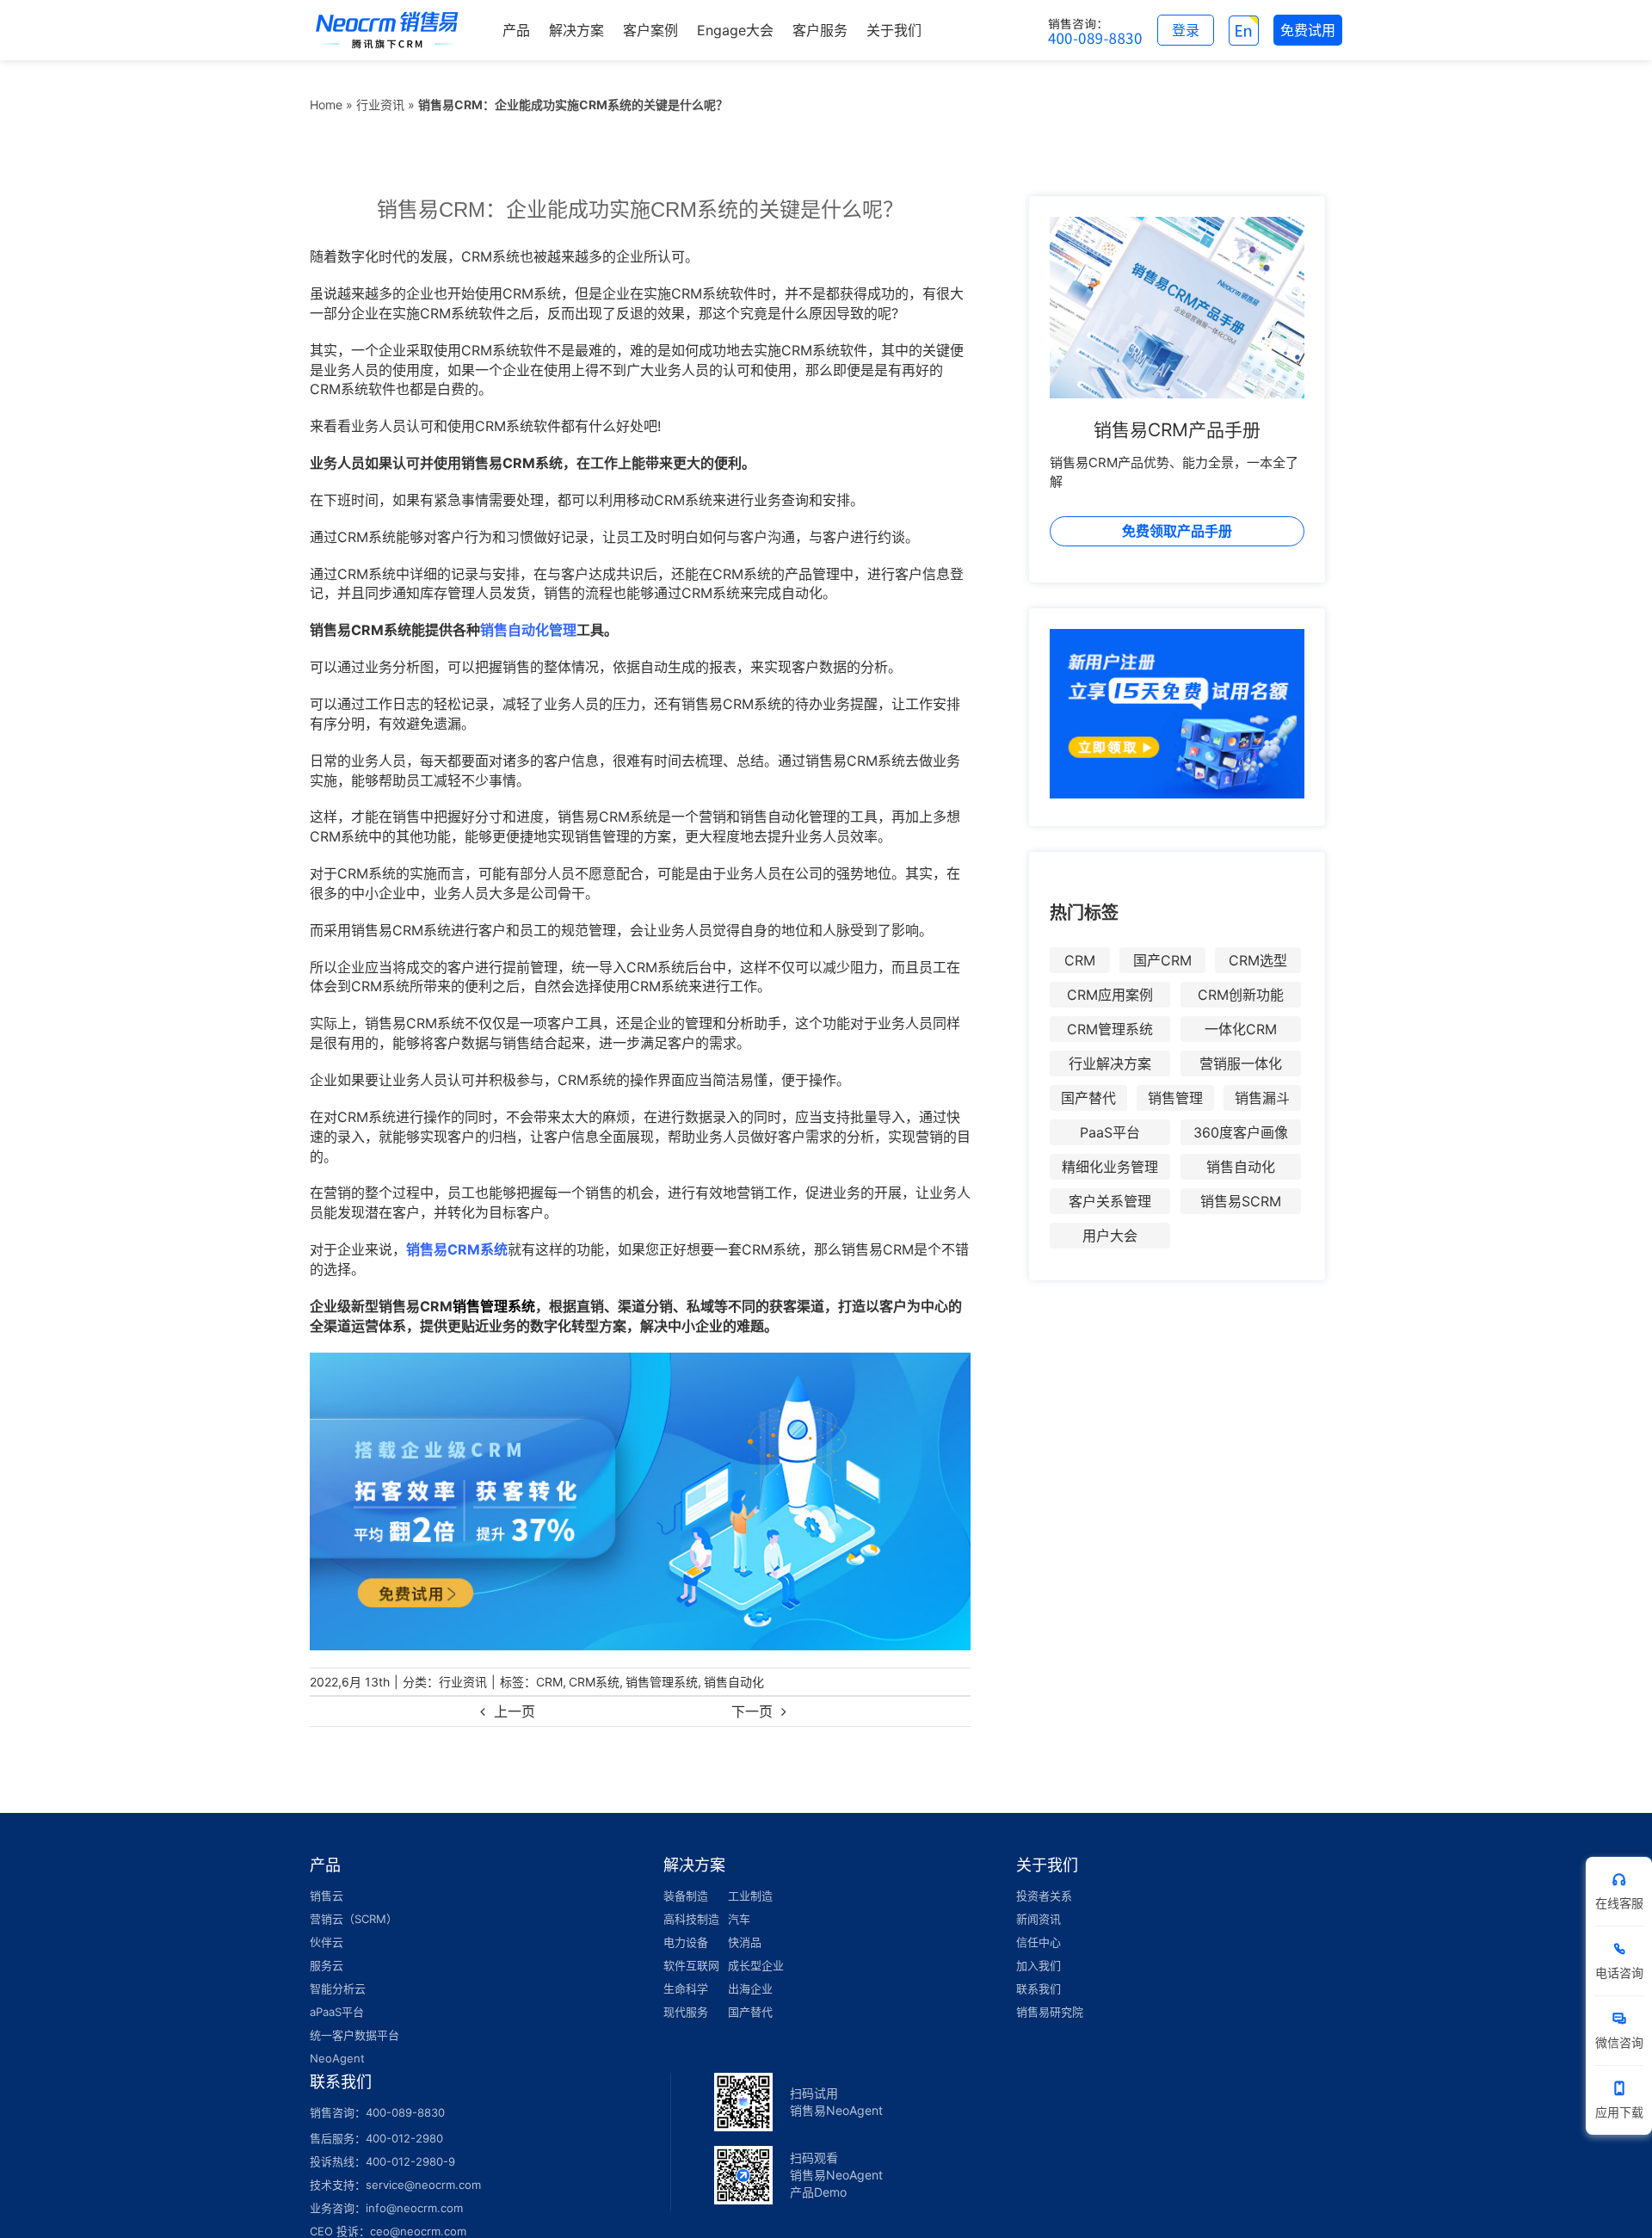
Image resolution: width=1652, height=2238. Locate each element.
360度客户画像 (1241, 1132)
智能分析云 (338, 1988)
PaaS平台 (1110, 1132)
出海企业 (750, 1988)
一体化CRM (1241, 1029)
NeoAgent (337, 2058)
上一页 (515, 1711)
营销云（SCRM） (354, 1919)
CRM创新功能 (1241, 995)
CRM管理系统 (1110, 1029)
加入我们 (1039, 1965)
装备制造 (686, 1896)
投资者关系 (1044, 1896)
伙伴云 (327, 1942)
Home (326, 105)
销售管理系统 (662, 1682)
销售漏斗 (1262, 1098)
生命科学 (686, 1988)
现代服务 (686, 2012)
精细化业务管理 (1110, 1167)
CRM (549, 1682)
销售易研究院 (1050, 2012)
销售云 (327, 1896)
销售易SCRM (1241, 1201)
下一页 (752, 1711)
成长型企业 (756, 1965)
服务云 (327, 1965)
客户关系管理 (1110, 1201)
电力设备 (686, 1942)
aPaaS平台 (337, 2012)
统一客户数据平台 (354, 2035)
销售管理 (1175, 1098)
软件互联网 (691, 1965)
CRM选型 (1258, 960)
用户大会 (1110, 1236)
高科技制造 (691, 1919)
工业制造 (750, 1896)
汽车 (739, 1919)
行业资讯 (380, 105)
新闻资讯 (1039, 1919)
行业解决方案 (1110, 1064)
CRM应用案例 (1110, 995)
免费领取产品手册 (1177, 531)
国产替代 (1088, 1098)
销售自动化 (734, 1682)
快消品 (745, 1942)
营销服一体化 (1241, 1064)
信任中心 (1039, 1942)
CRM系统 (594, 1682)
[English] (1244, 30)
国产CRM (1162, 960)
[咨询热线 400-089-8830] (1095, 30)
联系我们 (1039, 1988)
